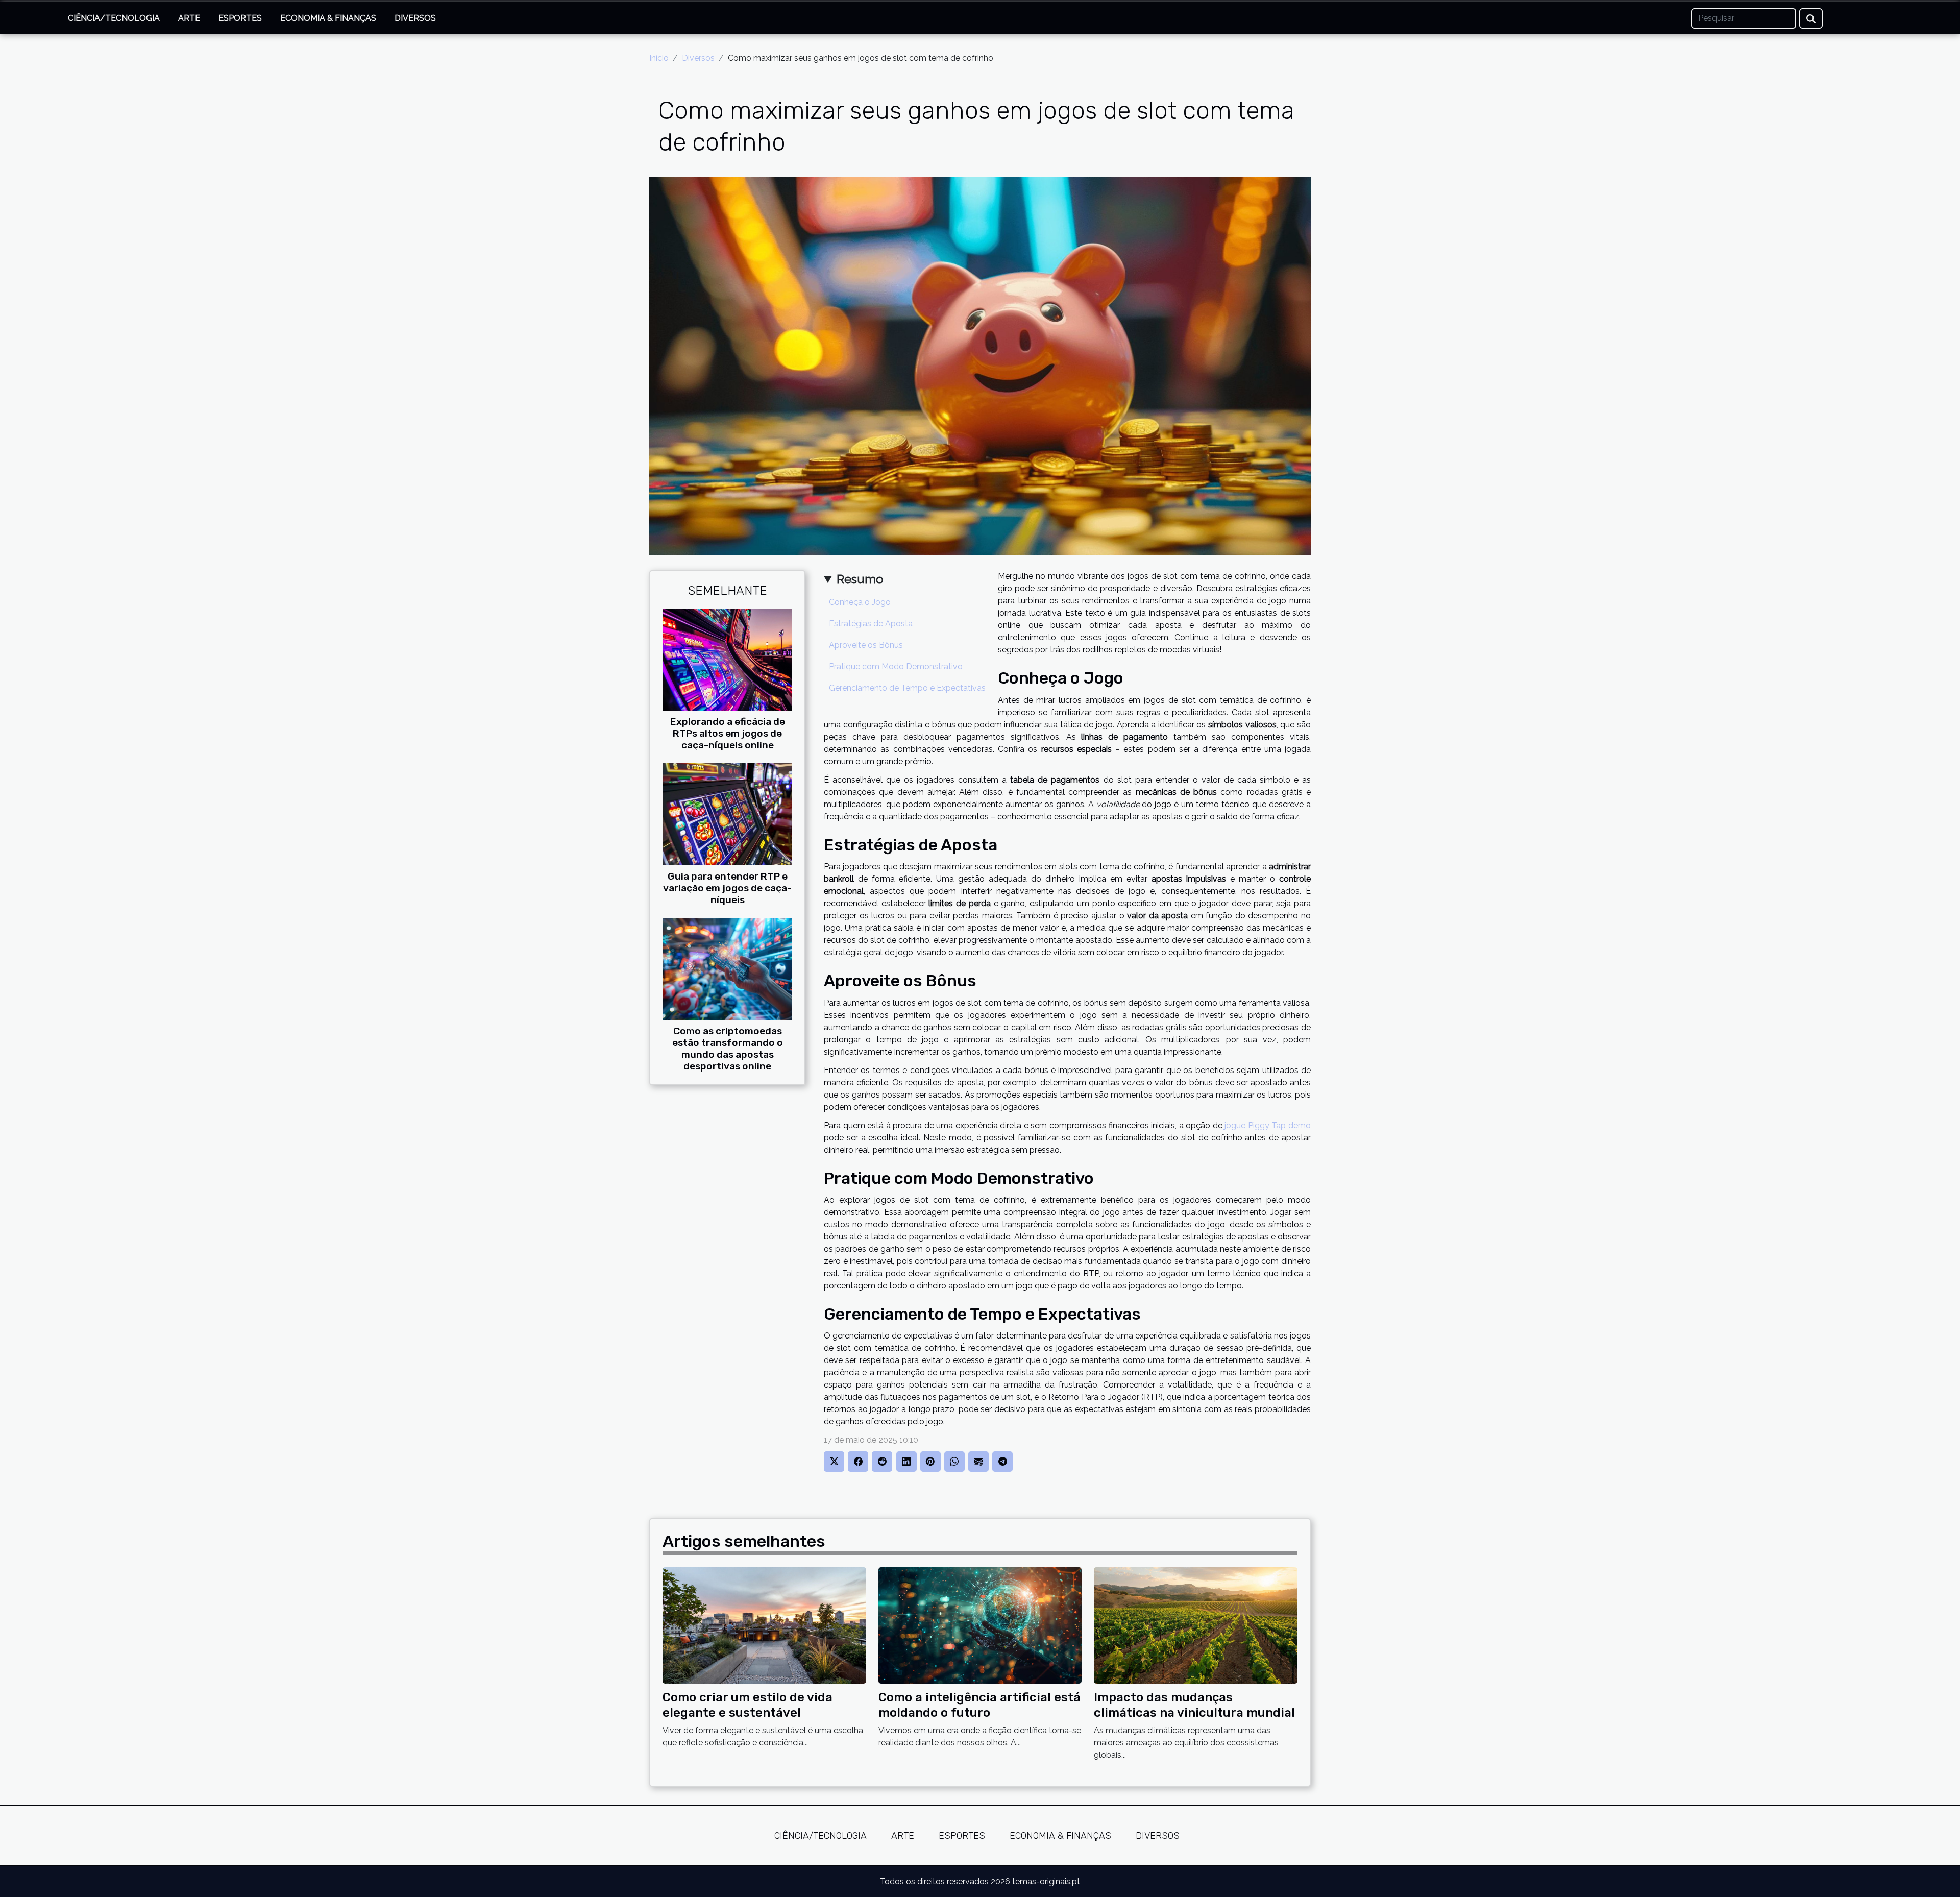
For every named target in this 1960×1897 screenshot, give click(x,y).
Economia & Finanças (328, 18)
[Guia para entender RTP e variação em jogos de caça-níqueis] (727, 813)
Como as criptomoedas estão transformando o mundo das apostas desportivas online (728, 1049)
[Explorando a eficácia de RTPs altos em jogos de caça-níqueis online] (727, 659)
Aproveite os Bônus (866, 645)
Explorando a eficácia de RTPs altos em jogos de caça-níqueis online (728, 733)
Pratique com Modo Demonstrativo (896, 666)
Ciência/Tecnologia (114, 18)
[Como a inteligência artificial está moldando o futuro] (980, 1625)
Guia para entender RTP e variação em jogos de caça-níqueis (727, 888)
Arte (189, 18)
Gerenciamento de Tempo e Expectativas (907, 688)
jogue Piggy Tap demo (1268, 1125)
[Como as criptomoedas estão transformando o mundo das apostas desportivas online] (727, 968)
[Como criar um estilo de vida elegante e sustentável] (764, 1625)
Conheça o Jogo (860, 602)
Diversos (415, 18)
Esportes (240, 18)
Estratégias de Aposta (871, 624)
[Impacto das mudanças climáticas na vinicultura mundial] (1196, 1625)
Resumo (860, 579)
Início (659, 58)
